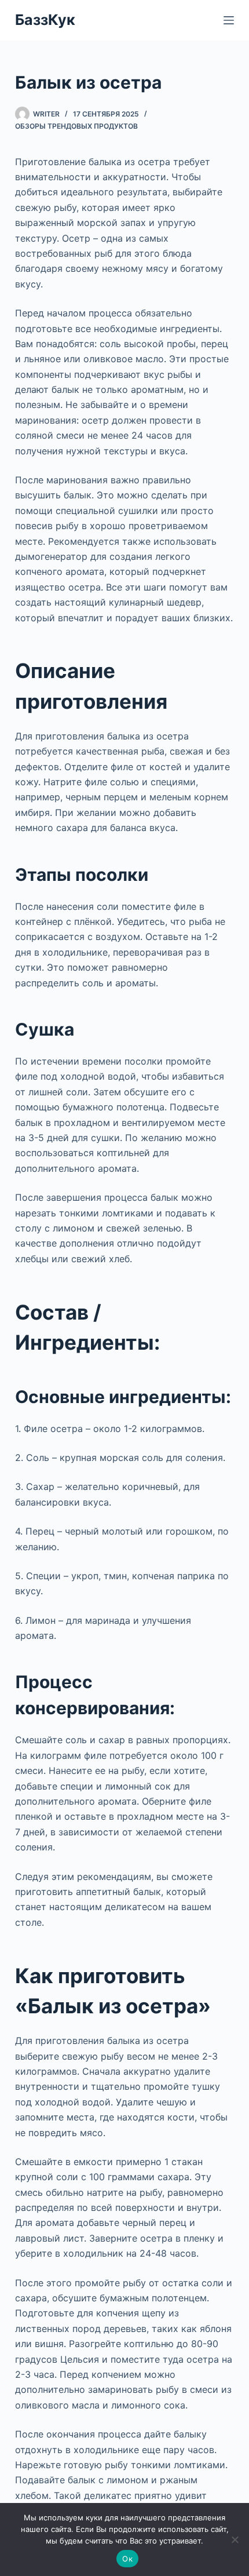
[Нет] (235, 2539)
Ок (127, 2559)
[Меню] (229, 20)
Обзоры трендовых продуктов (76, 126)
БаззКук (45, 20)
